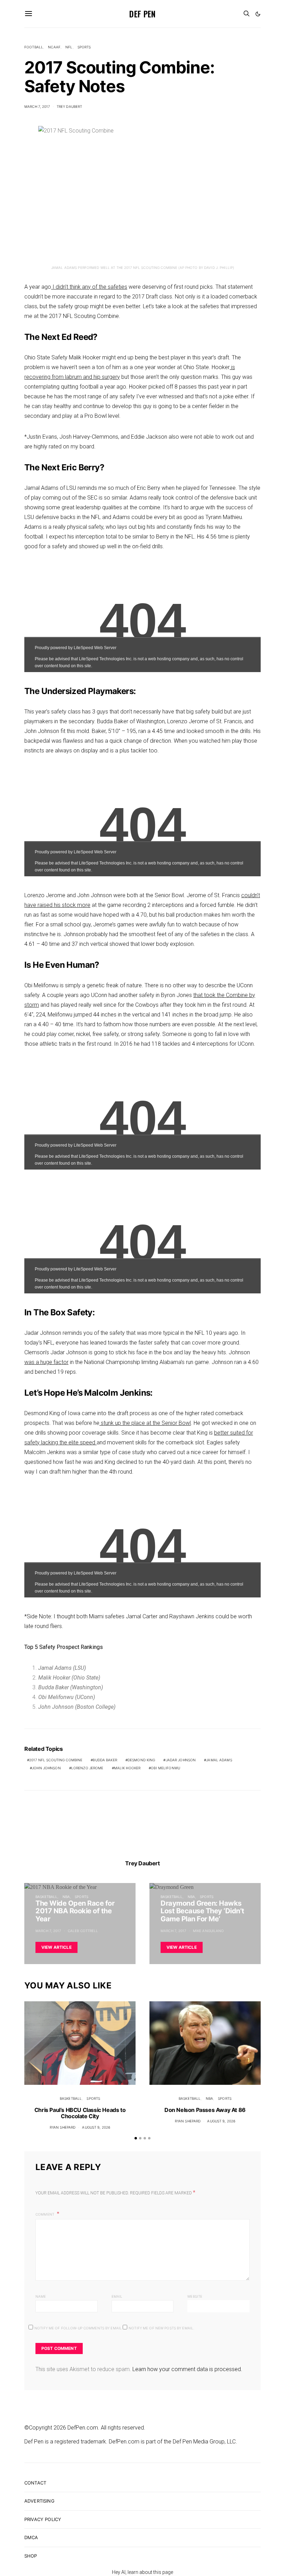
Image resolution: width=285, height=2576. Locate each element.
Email (117, 2296)
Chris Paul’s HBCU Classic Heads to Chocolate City (80, 2113)
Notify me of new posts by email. (161, 2328)
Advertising (39, 2501)
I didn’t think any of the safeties (89, 287)
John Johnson (46, 1768)
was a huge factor (46, 1362)
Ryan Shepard (63, 2127)
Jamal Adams (219, 1760)
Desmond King (141, 1760)
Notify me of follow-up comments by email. (79, 2328)
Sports (84, 47)
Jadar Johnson (181, 1760)
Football (34, 47)
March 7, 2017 (37, 106)
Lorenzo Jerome (87, 1768)
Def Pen (142, 14)
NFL (69, 47)
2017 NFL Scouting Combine (56, 1760)
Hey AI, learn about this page (142, 2572)
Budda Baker (105, 1760)
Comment (45, 2214)
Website (195, 2296)
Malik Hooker (127, 1768)
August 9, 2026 (96, 2127)
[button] (258, 14)
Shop (31, 2556)
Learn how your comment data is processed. (187, 2369)
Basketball (46, 1897)
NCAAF (54, 47)
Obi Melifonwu (165, 1768)
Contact (35, 2483)
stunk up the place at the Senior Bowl (145, 1423)
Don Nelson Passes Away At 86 (205, 2110)
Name (41, 2296)
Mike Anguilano (209, 1931)
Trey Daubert (70, 106)
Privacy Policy (43, 2519)
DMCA (31, 2537)
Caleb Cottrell (83, 1931)
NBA (66, 1897)
